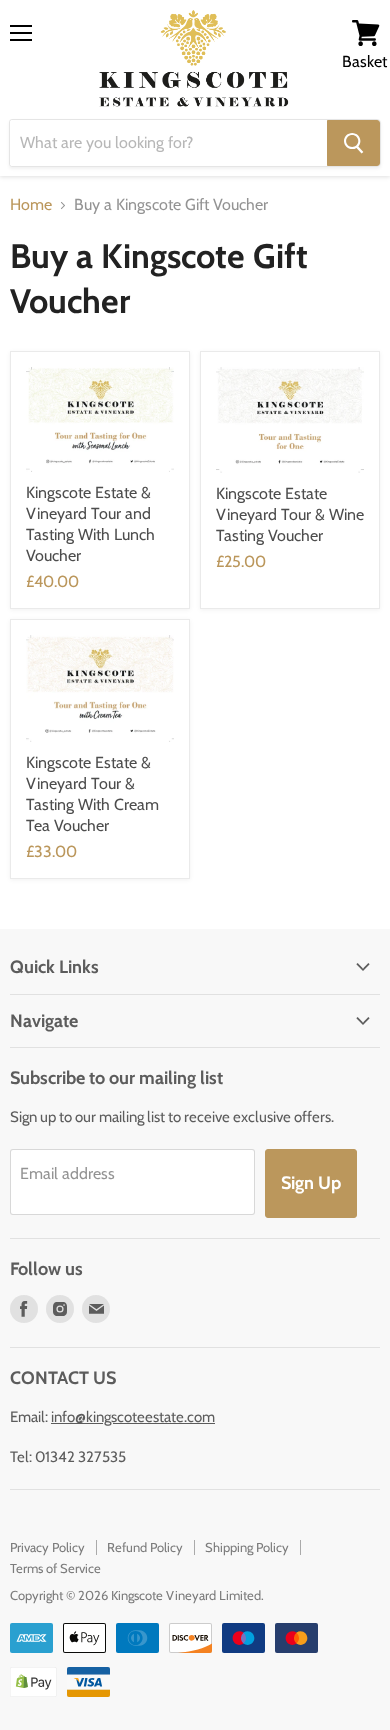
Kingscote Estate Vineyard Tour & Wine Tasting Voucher (290, 514)
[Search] (353, 143)
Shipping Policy (247, 1547)
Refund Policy (145, 1547)
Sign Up (311, 1183)
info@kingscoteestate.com (133, 1417)
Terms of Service (55, 1568)
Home (31, 205)
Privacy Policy (47, 1547)
